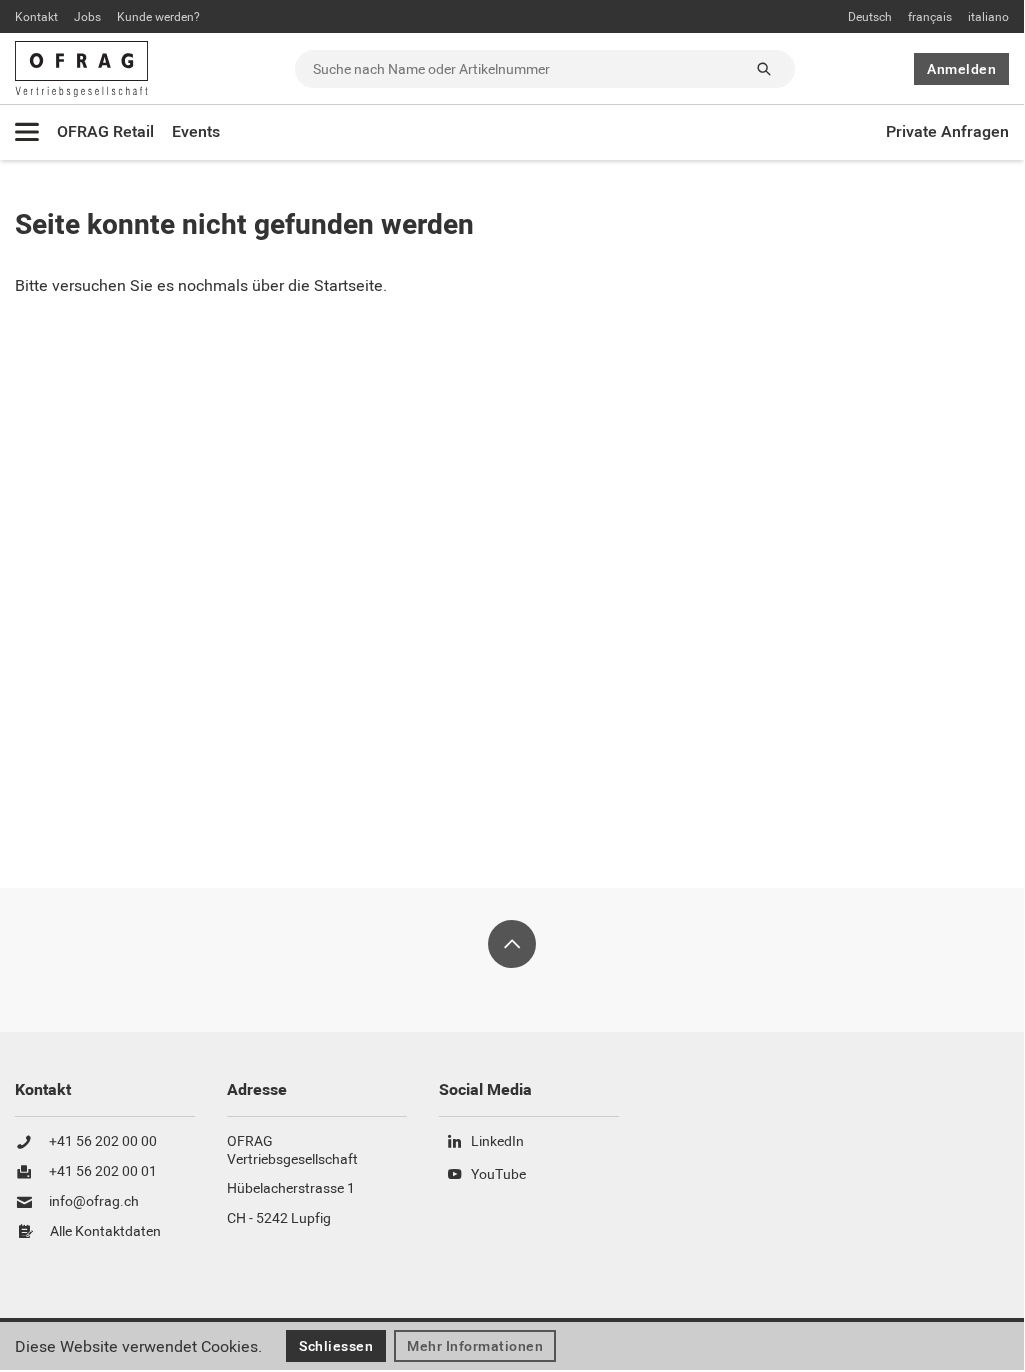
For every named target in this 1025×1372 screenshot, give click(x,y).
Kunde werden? (158, 17)
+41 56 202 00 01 (103, 1172)
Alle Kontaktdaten (105, 1232)
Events (196, 131)
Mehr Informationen (475, 1346)
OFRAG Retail (105, 131)
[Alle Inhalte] (27, 131)
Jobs (87, 17)
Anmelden (961, 69)
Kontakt (36, 17)
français (930, 17)
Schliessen (336, 1346)
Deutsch (870, 17)
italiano (988, 17)
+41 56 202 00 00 (103, 1142)
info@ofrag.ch (94, 1202)
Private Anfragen (947, 131)
